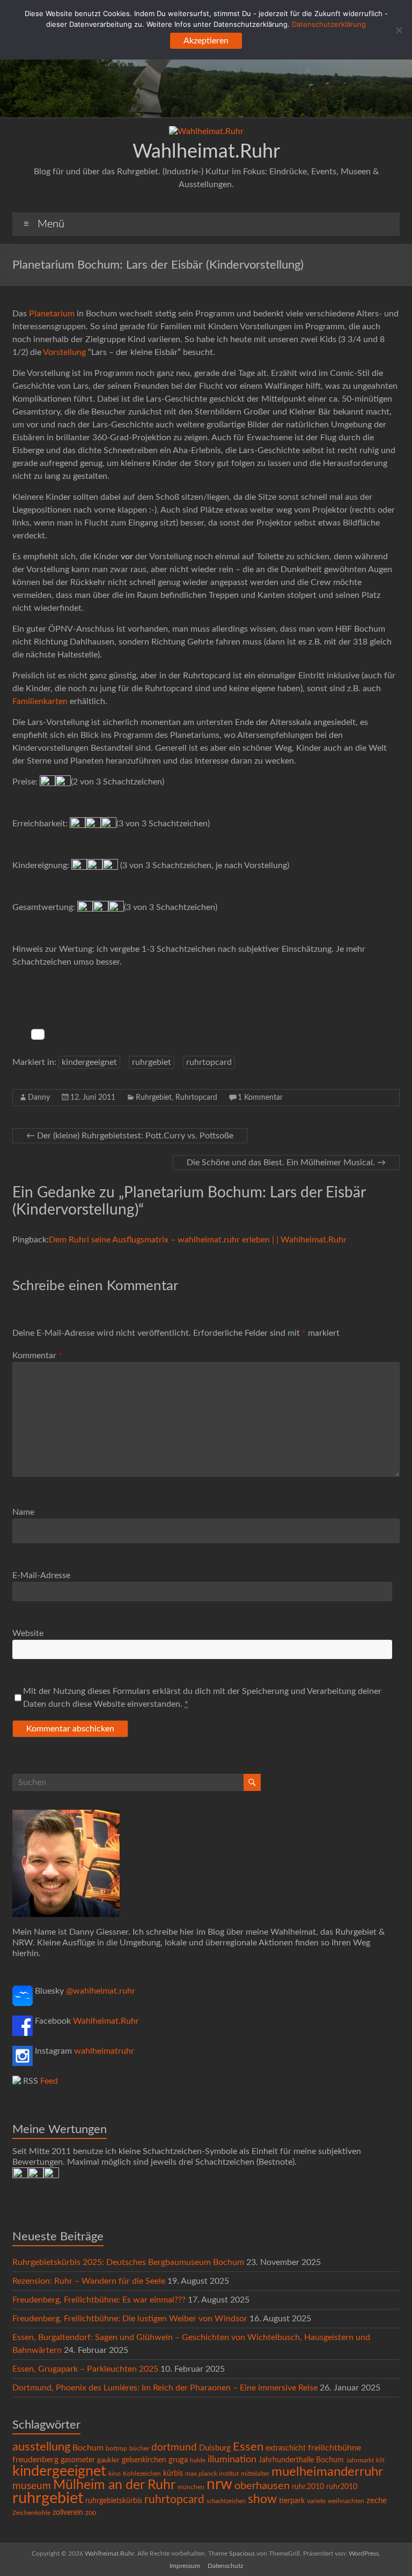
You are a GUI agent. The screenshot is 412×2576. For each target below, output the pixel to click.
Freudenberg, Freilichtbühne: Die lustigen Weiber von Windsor (130, 2319)
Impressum (185, 2566)
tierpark (292, 2501)
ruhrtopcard (209, 1062)
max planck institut (212, 2474)
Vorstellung (65, 352)
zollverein (68, 2513)
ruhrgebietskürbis (114, 2501)
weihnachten (346, 2501)
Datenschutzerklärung (329, 24)
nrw (219, 2485)
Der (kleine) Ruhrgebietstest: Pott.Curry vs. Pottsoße (130, 1136)
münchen (191, 2487)
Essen (248, 2447)
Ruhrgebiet (154, 1098)
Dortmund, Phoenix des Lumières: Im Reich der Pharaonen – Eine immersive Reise (165, 2388)
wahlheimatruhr (104, 2051)
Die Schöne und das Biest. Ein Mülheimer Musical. (286, 1163)
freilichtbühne (334, 2448)
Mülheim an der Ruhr (114, 2485)
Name (23, 1512)
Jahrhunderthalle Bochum (301, 2460)
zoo (91, 2513)
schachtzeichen (226, 2501)
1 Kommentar (260, 1098)
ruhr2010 (342, 2487)
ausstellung (41, 2447)
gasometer (78, 2460)
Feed (49, 2081)
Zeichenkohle (31, 2513)
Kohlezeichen (142, 2474)
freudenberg (35, 2460)
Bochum (88, 2448)
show (262, 2499)
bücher (139, 2448)
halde (198, 2460)
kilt (380, 2460)
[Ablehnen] (399, 30)
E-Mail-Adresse (41, 1575)
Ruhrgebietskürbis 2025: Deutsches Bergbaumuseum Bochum (128, 2262)
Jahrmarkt (360, 2460)
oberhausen (262, 2486)
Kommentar (37, 1356)
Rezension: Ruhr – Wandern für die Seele (89, 2281)
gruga (178, 2460)
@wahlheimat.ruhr (101, 1991)
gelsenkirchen (144, 2460)
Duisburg (215, 2448)
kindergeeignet (89, 1062)
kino (115, 2474)
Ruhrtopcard (196, 1098)
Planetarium (52, 314)
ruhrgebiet (152, 1062)
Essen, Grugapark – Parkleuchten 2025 (85, 2369)
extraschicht (286, 2448)
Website (28, 1633)
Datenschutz (225, 2566)
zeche (377, 2501)
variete (316, 2501)
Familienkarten (40, 701)
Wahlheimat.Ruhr (206, 152)
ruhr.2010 (308, 2487)
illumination (232, 2460)
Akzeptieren (206, 41)
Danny (39, 1098)
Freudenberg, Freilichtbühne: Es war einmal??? (99, 2300)
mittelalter (255, 2474)
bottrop (116, 2449)
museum (32, 2486)
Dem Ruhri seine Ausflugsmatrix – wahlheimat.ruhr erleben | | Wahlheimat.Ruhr (198, 1240)
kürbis (173, 2474)
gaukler (108, 2460)
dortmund (174, 2448)
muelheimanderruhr (327, 2472)
